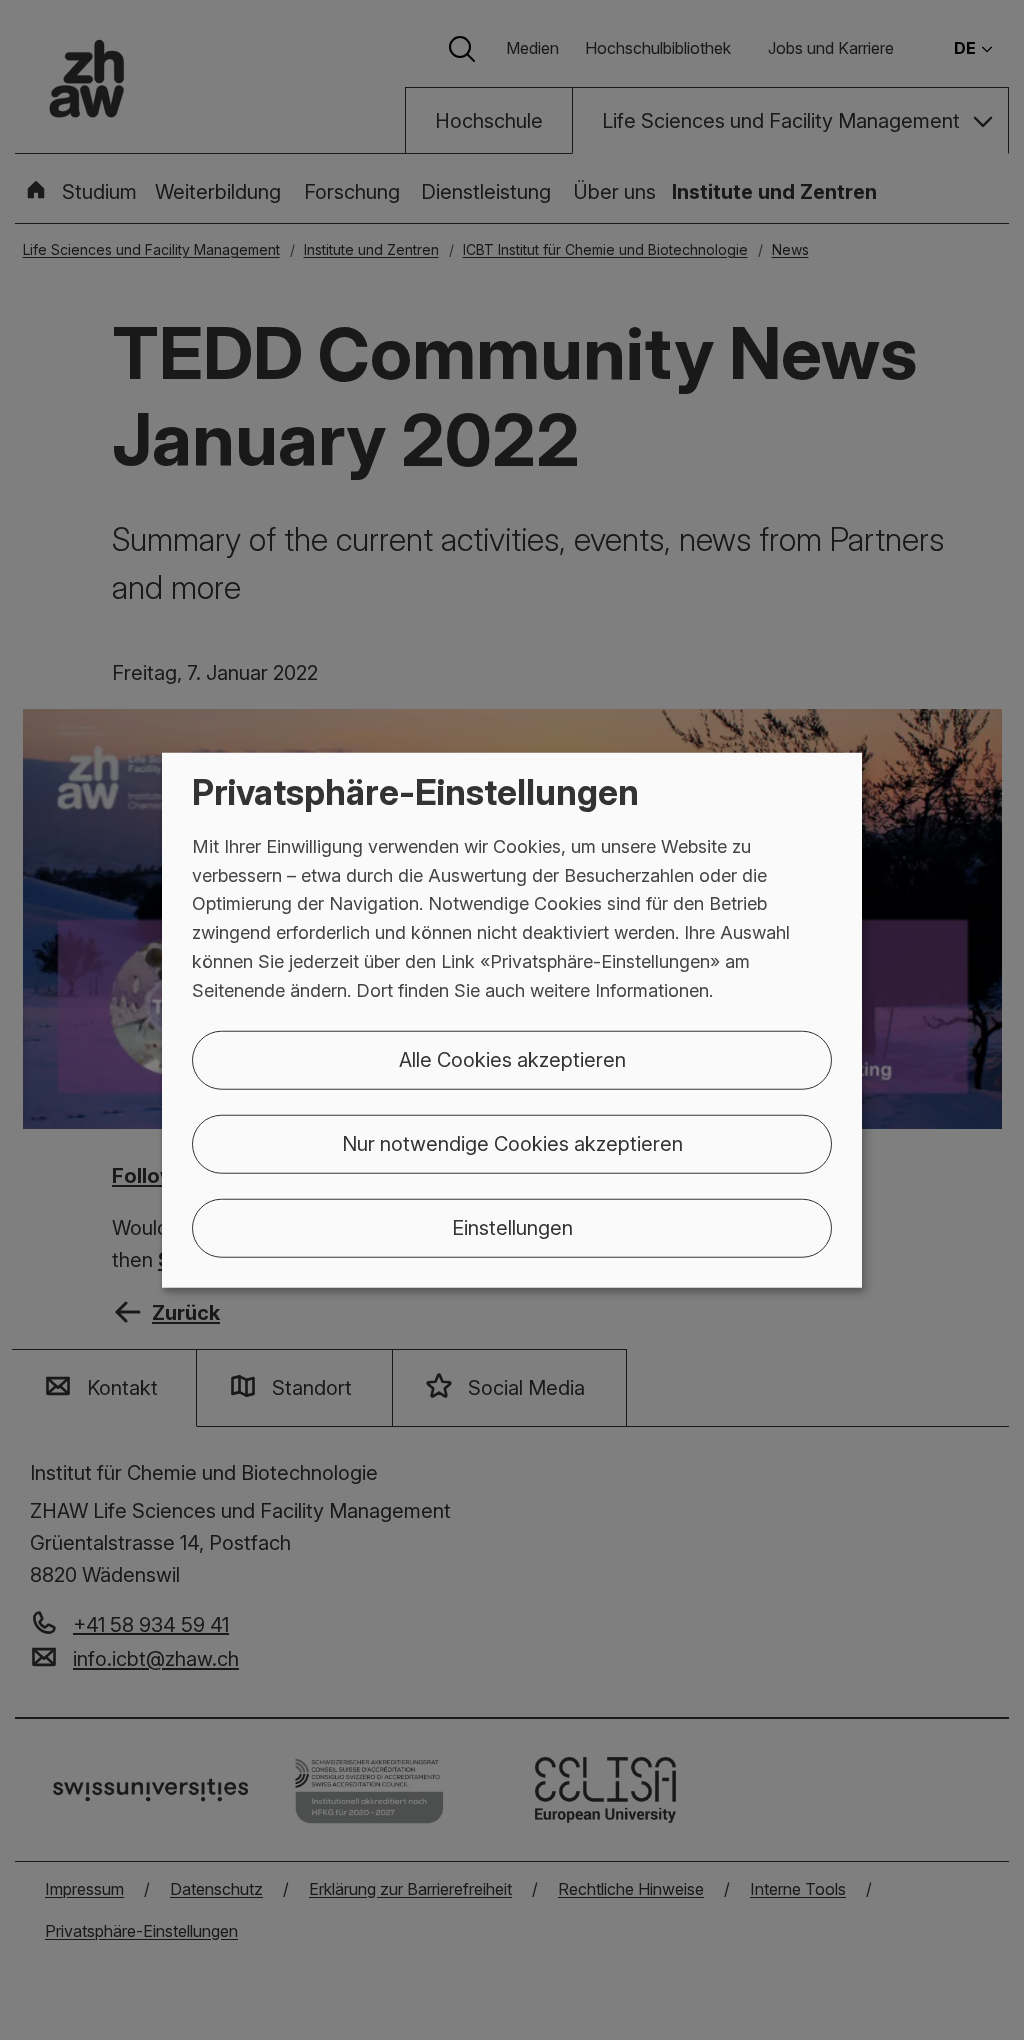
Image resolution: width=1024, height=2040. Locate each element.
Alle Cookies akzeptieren (512, 1059)
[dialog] (512, 1020)
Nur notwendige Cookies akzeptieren (512, 1143)
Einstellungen (512, 1227)
